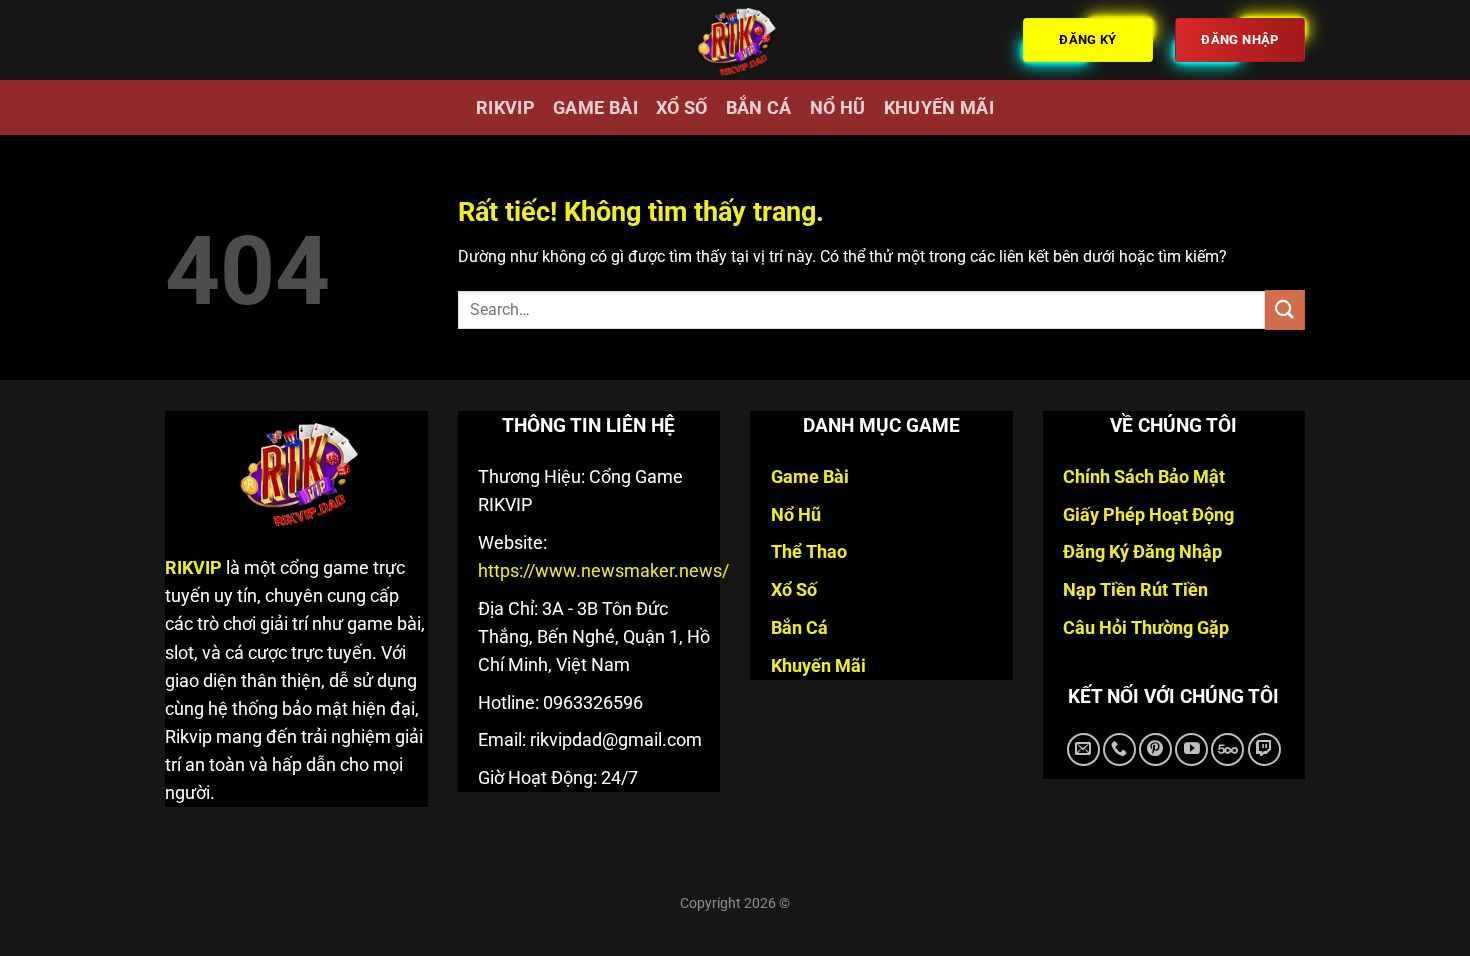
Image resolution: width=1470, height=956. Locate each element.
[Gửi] (1285, 309)
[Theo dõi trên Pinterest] (1155, 749)
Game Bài (595, 108)
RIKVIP (505, 108)
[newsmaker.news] (735, 40)
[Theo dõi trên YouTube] (1191, 749)
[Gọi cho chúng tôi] (1119, 749)
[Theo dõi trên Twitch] (1264, 749)
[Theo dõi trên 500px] (1227, 749)
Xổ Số (682, 108)
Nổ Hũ (838, 108)
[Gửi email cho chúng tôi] (1083, 749)
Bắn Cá (759, 108)
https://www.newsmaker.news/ (603, 571)
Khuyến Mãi (939, 108)
